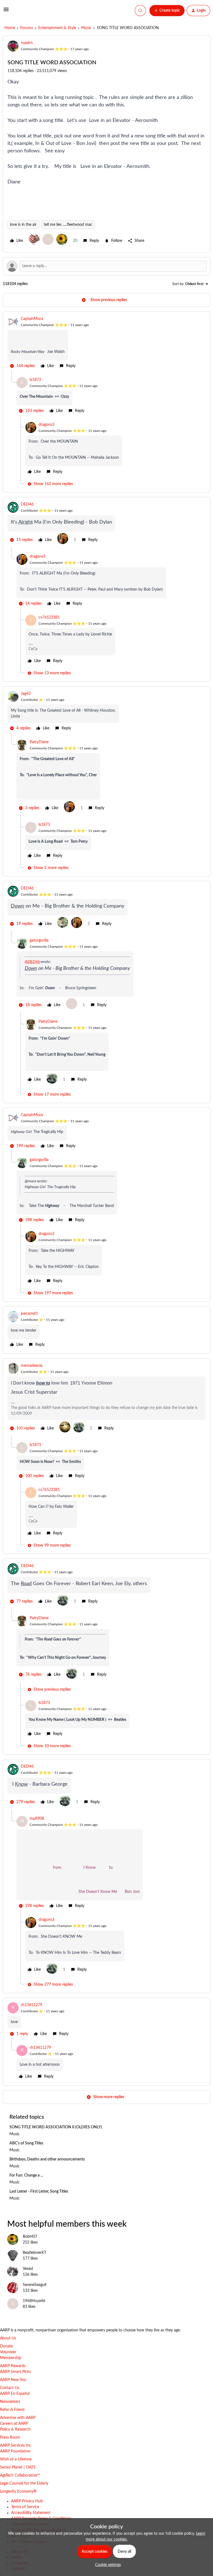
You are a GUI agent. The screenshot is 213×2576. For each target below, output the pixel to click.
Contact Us (10, 2388)
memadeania (32, 1366)
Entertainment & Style (57, 28)
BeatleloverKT (35, 2253)
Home (10, 28)
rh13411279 (31, 2005)
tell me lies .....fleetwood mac (68, 225)
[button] (6, 12)
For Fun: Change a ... (26, 2175)
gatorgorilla (39, 940)
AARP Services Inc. (16, 2446)
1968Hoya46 (34, 2301)
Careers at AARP (14, 2424)
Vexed (28, 2269)
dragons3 (46, 425)
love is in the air (23, 225)
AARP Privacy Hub (27, 2501)
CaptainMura (32, 319)
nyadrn (27, 43)
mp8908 (37, 1819)
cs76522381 (49, 617)
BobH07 (30, 2237)
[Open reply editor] (106, 266)
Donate (6, 2346)
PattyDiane (39, 742)
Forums (27, 28)
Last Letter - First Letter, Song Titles (39, 2191)
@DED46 (32, 962)
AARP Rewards (13, 2366)
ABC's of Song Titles (26, 2143)
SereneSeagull (35, 2285)
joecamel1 (29, 1314)
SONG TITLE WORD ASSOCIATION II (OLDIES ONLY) (56, 2127)
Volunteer (8, 2352)
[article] (106, 343)
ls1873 (35, 380)
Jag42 (26, 694)
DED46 (27, 504)
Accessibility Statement (31, 2513)
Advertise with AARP (18, 2418)
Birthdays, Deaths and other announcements (47, 2159)
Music (86, 28)
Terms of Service (25, 2507)
